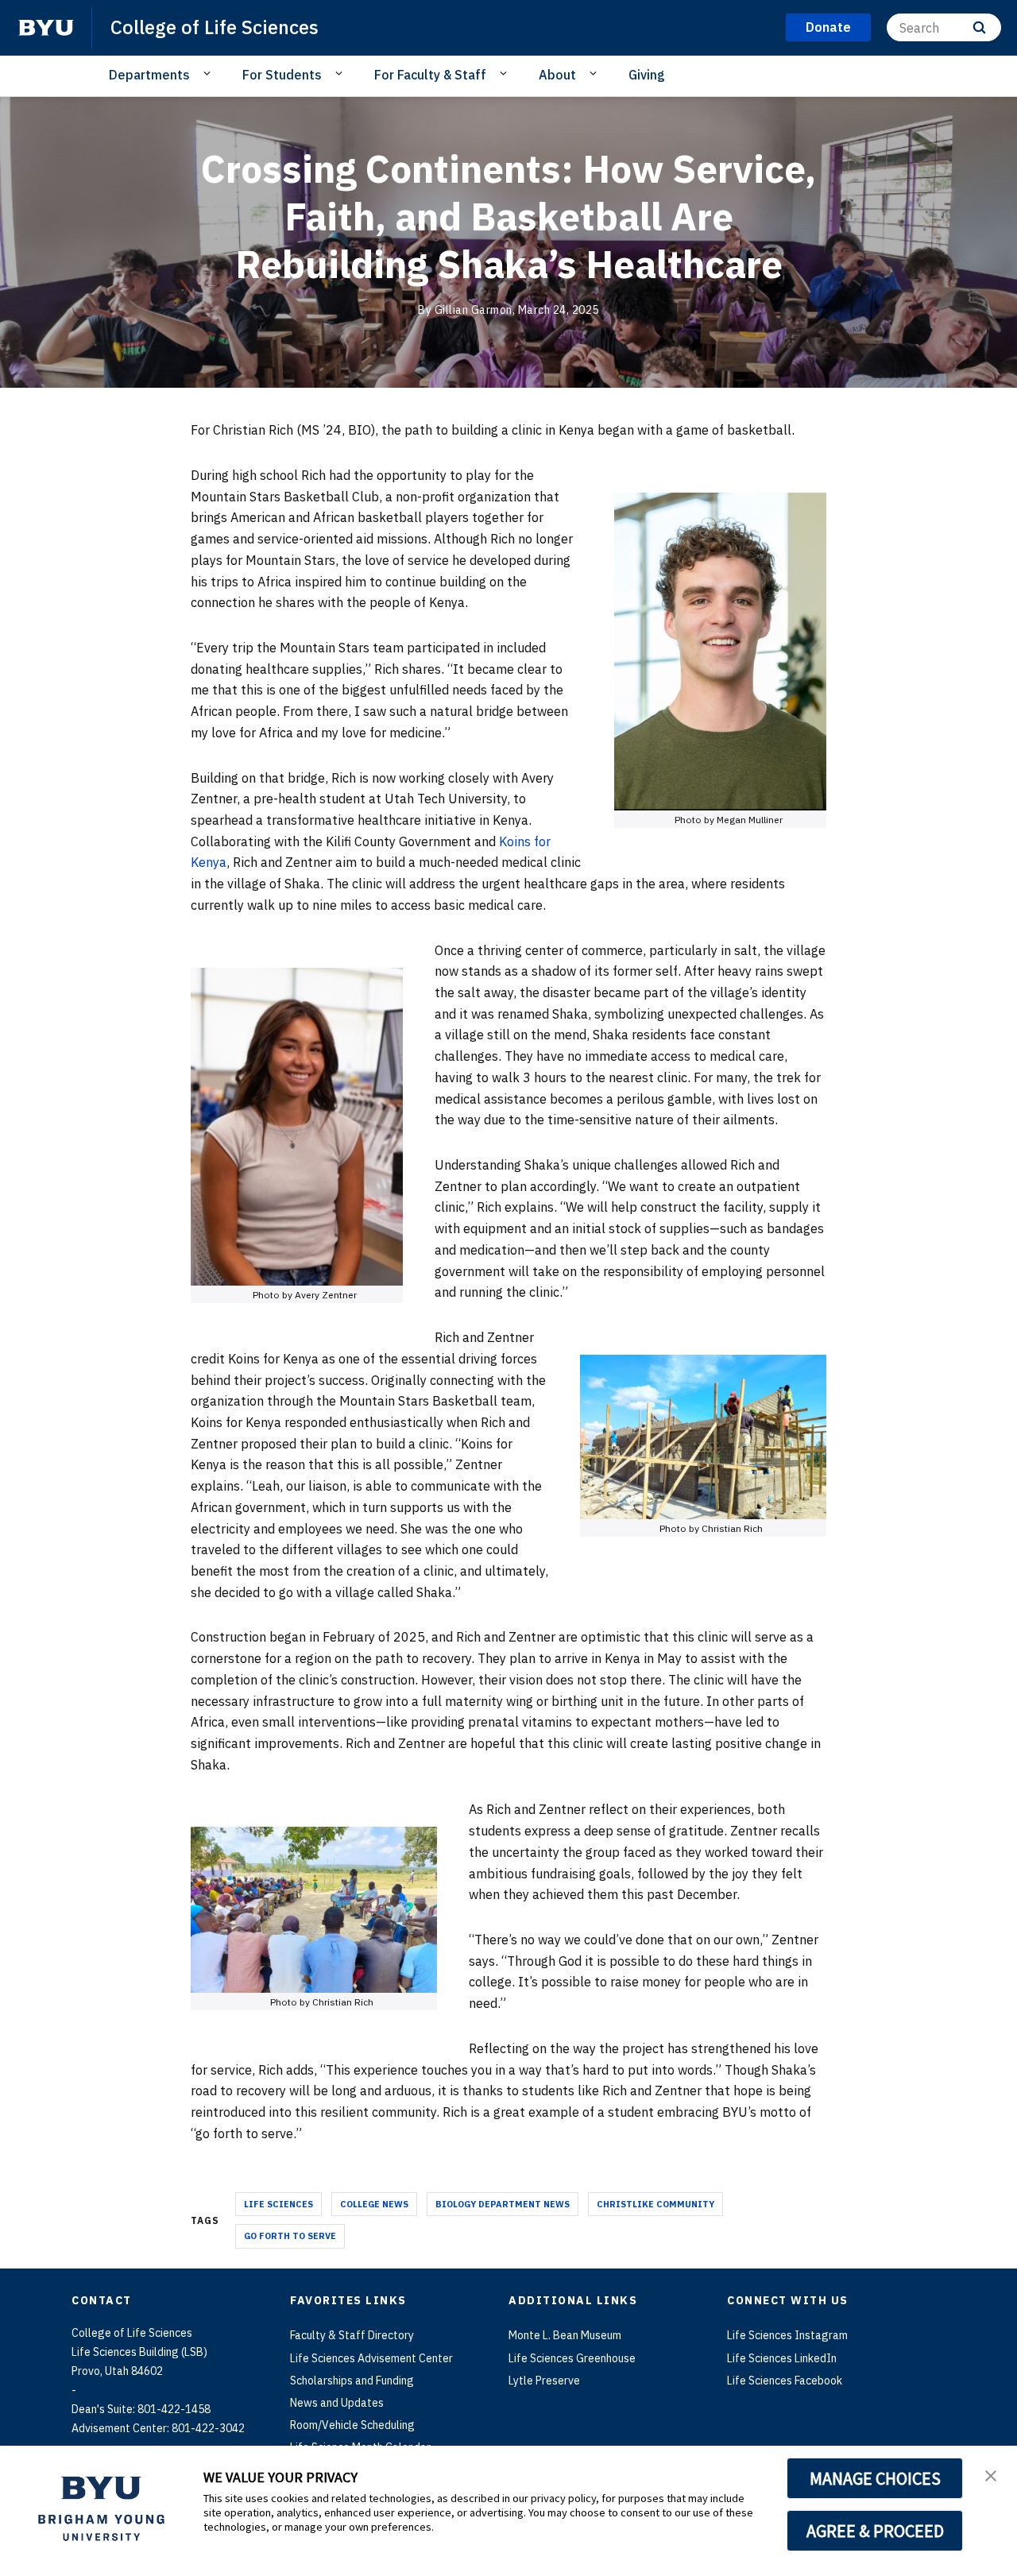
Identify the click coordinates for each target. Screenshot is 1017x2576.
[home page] (46, 28)
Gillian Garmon (474, 310)
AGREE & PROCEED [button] (875, 2531)
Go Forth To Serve (290, 2236)
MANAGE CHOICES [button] (875, 2478)
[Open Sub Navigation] (209, 74)
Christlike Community (655, 2204)
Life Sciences (278, 2204)
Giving (647, 75)
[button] (991, 2474)
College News (374, 2204)
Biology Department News (503, 2204)
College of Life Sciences (215, 27)
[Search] (979, 27)
